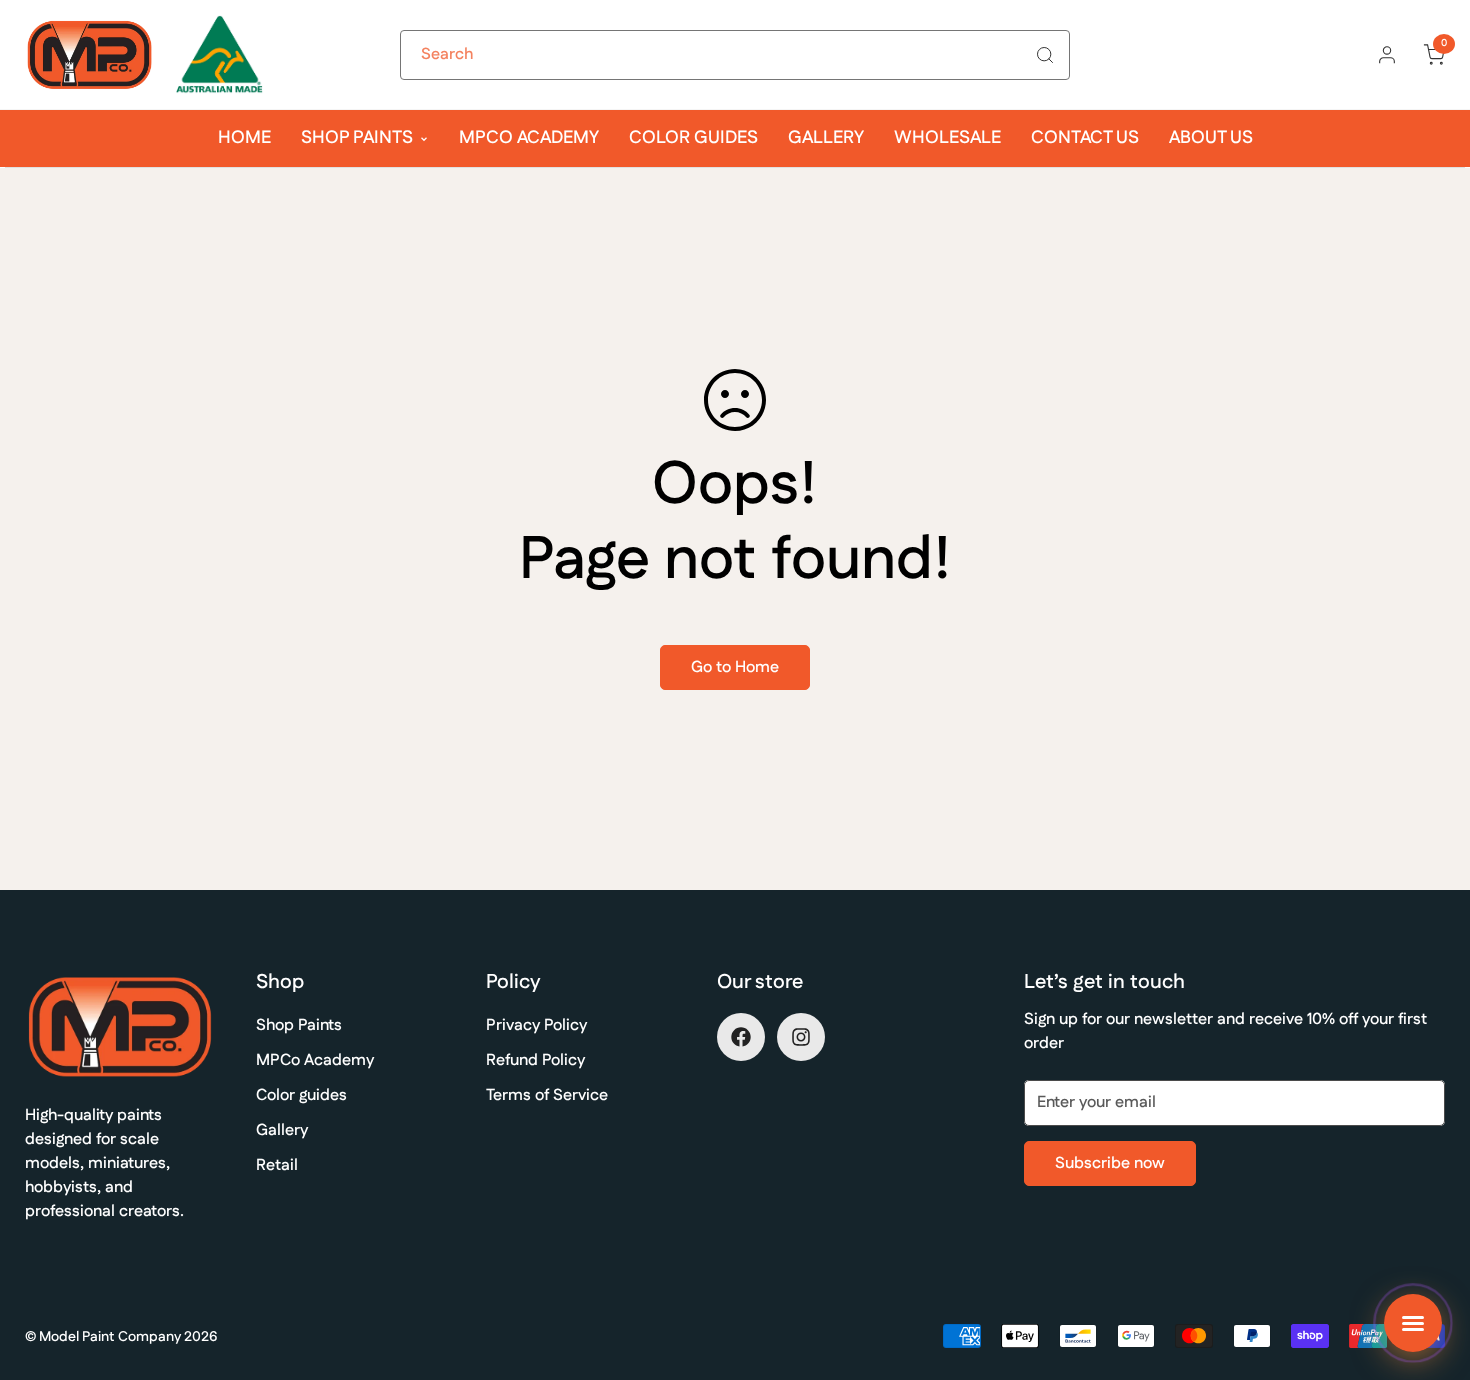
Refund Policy (535, 1060)
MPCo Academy (529, 138)
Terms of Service (547, 1095)
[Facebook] (741, 1037)
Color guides (693, 138)
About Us (1211, 138)
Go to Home (735, 667)
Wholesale (947, 138)
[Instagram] (801, 1037)
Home (244, 138)
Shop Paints (357, 138)
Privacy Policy (536, 1025)
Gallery (826, 138)
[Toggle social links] (1413, 1323)
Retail (277, 1165)
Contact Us (1085, 138)
